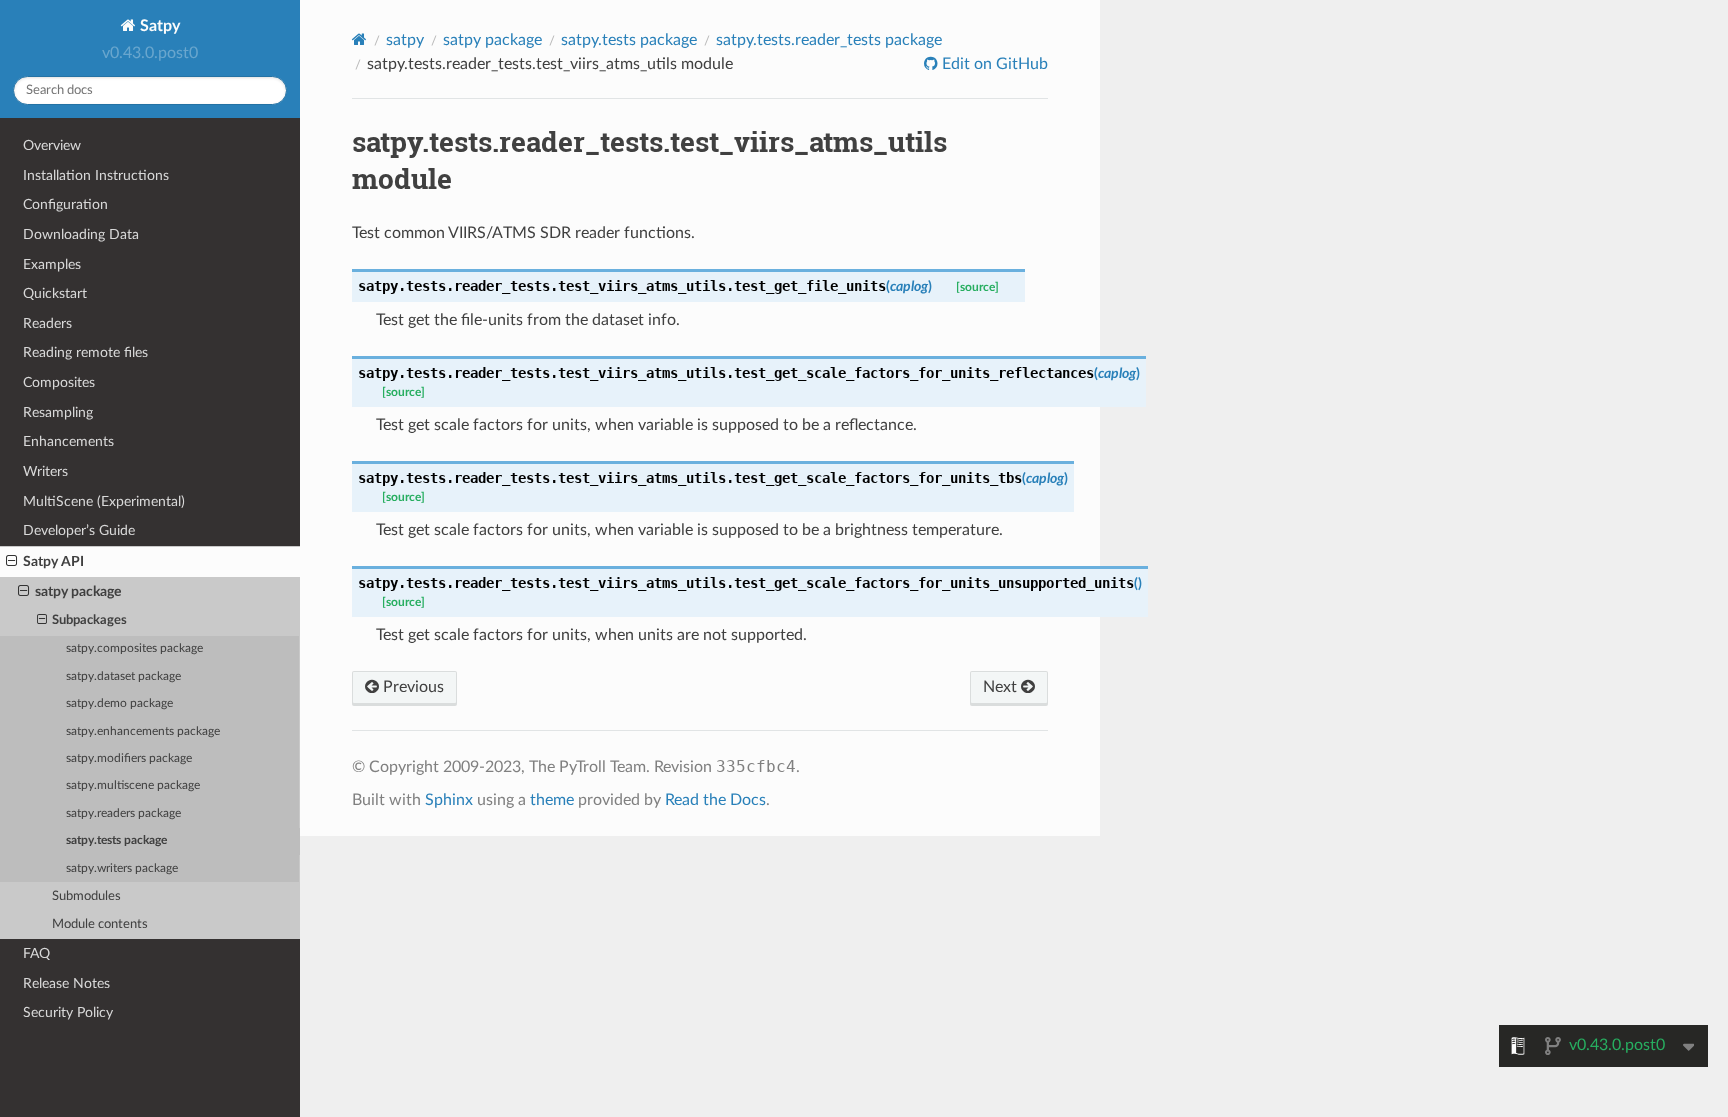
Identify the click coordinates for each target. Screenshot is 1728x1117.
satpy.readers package (123, 813)
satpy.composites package (134, 648)
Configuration (65, 204)
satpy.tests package (116, 840)
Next (1002, 687)
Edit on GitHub (993, 64)
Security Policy (68, 1012)
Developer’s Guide (79, 530)
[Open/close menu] (11, 562)
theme (552, 800)
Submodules (86, 896)
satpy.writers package (122, 868)
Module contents (100, 924)
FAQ (36, 953)
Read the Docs (715, 800)
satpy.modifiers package (129, 758)
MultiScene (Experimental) (104, 501)
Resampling (58, 412)
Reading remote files (85, 352)
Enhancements (68, 441)
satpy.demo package (119, 703)
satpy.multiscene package (133, 785)
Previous (411, 687)
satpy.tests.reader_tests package (829, 40)
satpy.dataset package (123, 676)
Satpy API (53, 561)
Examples (52, 264)
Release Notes (66, 983)
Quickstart (55, 293)
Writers (45, 471)
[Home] (359, 39)
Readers (47, 323)
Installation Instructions (96, 175)
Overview (52, 145)
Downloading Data (81, 234)
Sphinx (449, 800)
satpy (405, 40)
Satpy (158, 26)
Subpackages (89, 620)
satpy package (78, 591)
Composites (59, 382)
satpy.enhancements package (143, 731)
